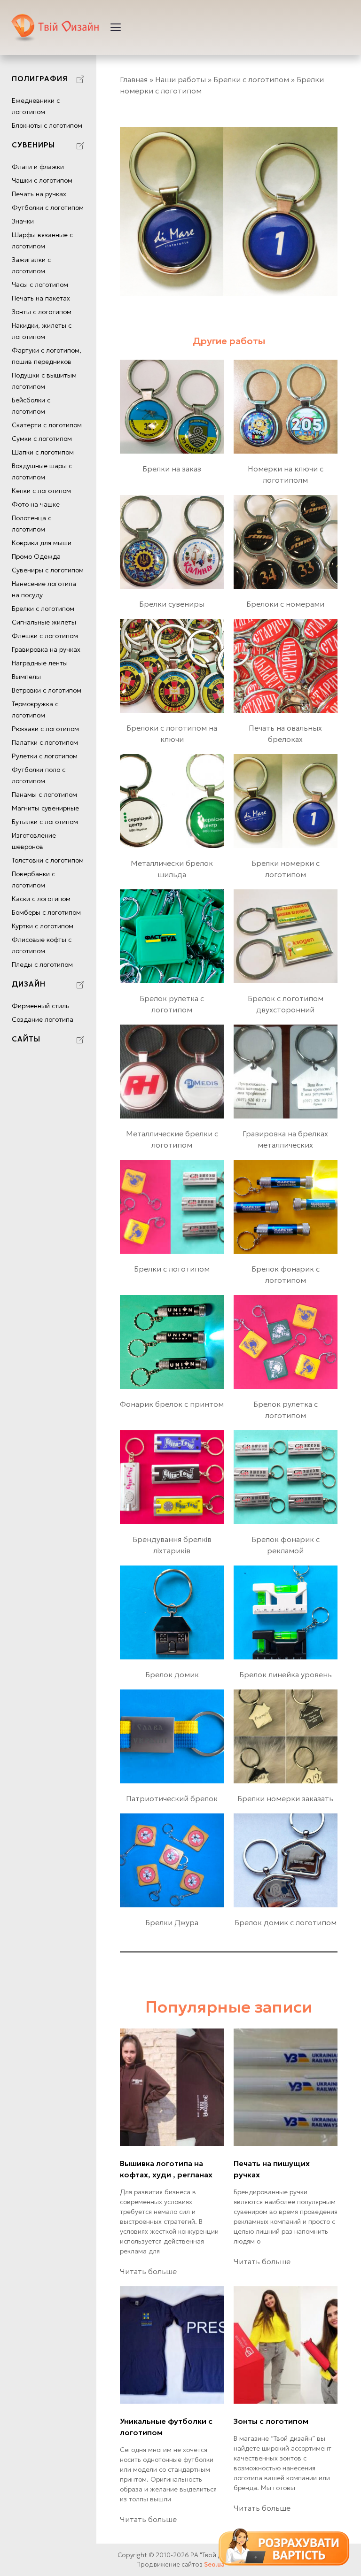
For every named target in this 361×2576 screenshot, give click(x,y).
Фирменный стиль (40, 1006)
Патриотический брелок (172, 1798)
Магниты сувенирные (45, 808)
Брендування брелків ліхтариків (172, 1545)
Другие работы (229, 341)
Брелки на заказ (172, 469)
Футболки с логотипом (48, 208)
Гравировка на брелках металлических (285, 1139)
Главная (134, 79)
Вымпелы (26, 677)
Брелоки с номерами (285, 604)
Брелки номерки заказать (285, 1798)
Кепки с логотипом (41, 491)
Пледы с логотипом (42, 964)
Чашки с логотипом (42, 180)
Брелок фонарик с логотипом (286, 1274)
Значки (23, 221)
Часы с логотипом (40, 285)
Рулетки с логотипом (45, 756)
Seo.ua (214, 2564)
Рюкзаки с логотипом (45, 729)
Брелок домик (172, 1674)
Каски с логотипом (41, 899)
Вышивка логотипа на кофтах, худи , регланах (166, 2169)
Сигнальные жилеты (44, 622)
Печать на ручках (39, 194)
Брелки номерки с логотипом (286, 869)
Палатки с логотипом (45, 742)
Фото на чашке (36, 504)
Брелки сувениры (172, 604)
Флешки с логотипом (45, 636)
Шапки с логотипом (43, 452)
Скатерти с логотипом (47, 425)
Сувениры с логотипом (48, 570)
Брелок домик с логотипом (286, 1922)
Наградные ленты (40, 663)
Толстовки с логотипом (48, 860)
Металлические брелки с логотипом (172, 1139)
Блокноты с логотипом (47, 125)
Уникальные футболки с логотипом (166, 2427)
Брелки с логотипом (43, 609)
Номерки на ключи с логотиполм (286, 474)
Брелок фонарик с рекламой (286, 1545)
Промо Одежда (36, 556)
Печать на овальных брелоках (285, 733)
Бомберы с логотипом (46, 912)
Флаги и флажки (38, 167)
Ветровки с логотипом (47, 690)
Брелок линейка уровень (286, 1674)
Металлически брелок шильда (172, 869)
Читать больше (148, 2271)
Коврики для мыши (42, 543)
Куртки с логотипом (43, 926)
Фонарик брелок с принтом (172, 1404)
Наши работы (180, 79)
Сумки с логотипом (42, 439)
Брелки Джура (172, 1922)
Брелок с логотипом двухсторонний (286, 1004)
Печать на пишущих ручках (272, 2169)
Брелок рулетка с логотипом (172, 1004)
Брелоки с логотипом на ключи (172, 733)
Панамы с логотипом (44, 794)
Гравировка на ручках (46, 649)
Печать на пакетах (41, 298)
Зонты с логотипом (42, 312)
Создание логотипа (43, 1019)
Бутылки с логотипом (45, 822)
